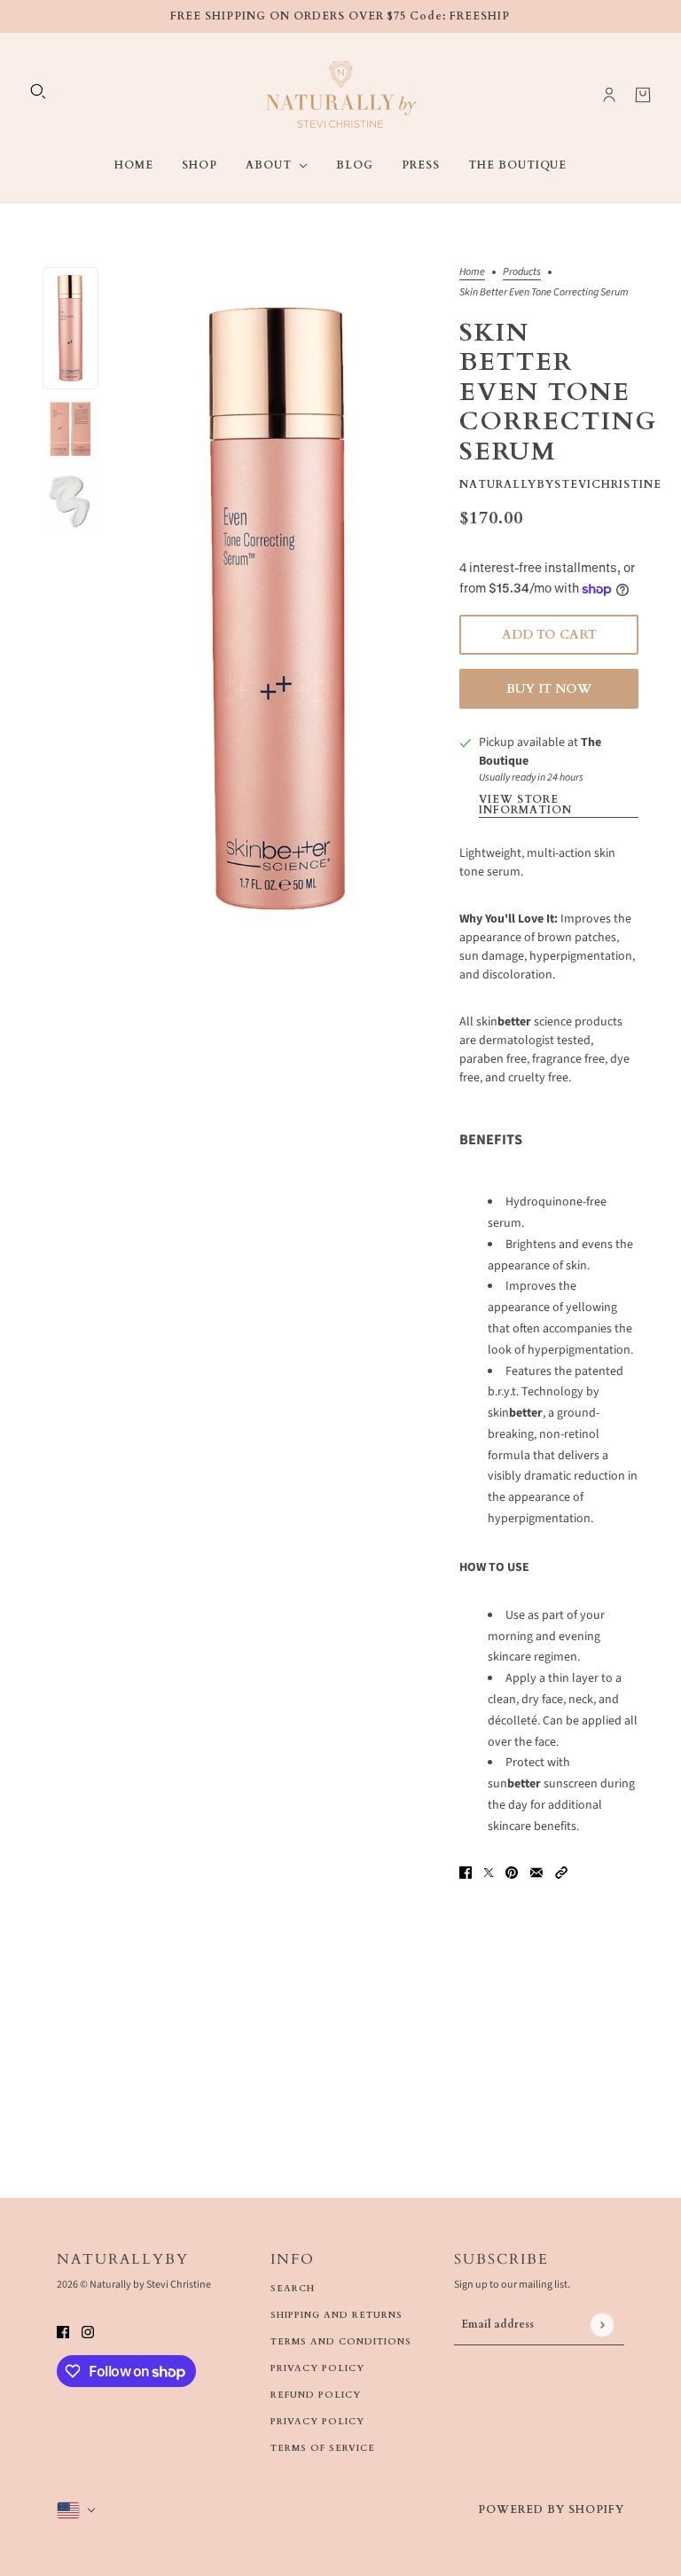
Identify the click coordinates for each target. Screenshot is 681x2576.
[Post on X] (489, 1872)
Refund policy (316, 2395)
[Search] (38, 91)
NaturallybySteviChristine (560, 484)
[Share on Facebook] (466, 1872)
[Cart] (643, 95)
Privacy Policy (317, 2368)
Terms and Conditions (341, 2342)
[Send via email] (536, 1872)
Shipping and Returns (337, 2315)
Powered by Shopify (551, 2509)
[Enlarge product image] (279, 609)
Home (472, 273)
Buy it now (549, 689)
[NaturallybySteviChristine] (341, 94)
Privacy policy (317, 2422)
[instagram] (88, 2332)
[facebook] (63, 2332)
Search (293, 2289)
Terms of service (323, 2448)
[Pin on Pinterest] (512, 1872)
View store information (525, 805)
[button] (549, 1162)
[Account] (609, 95)
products (522, 273)
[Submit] (602, 2325)
